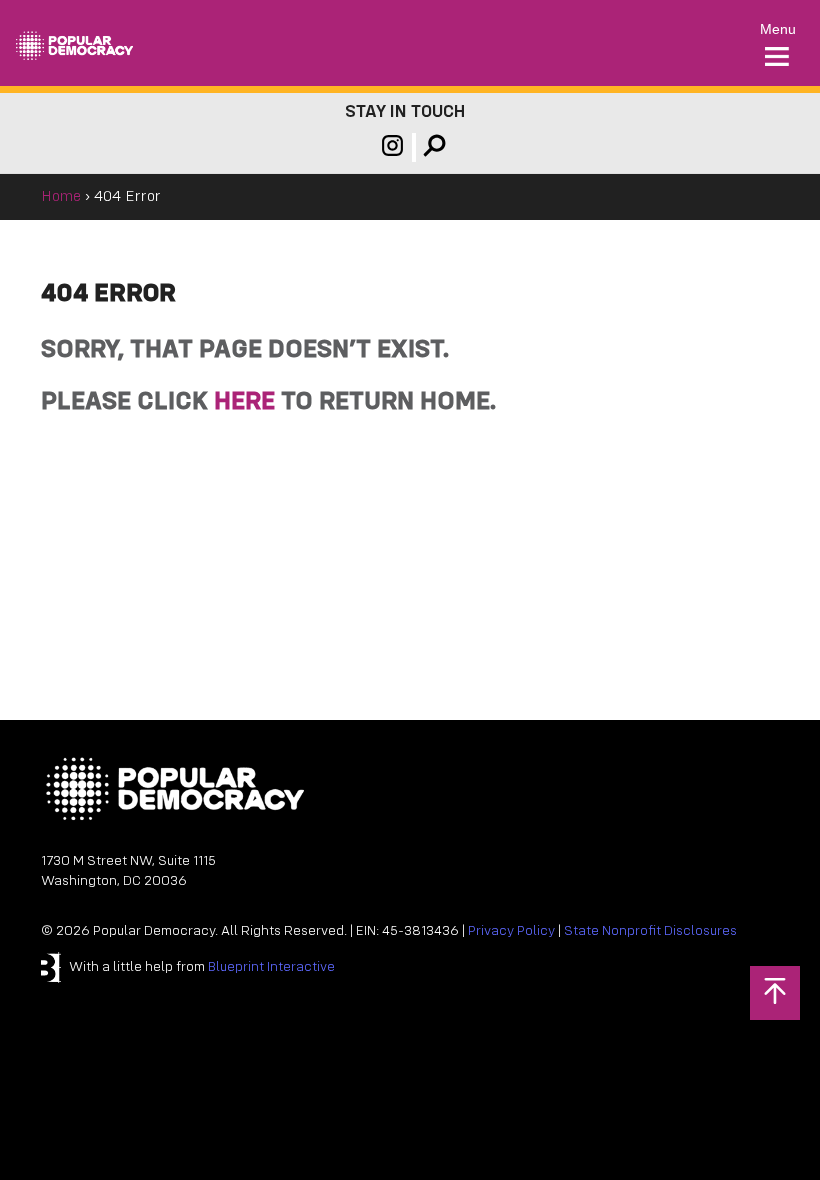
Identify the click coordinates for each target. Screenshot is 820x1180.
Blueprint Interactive (271, 967)
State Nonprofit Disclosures (650, 931)
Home (61, 197)
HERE (244, 402)
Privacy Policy (511, 931)
